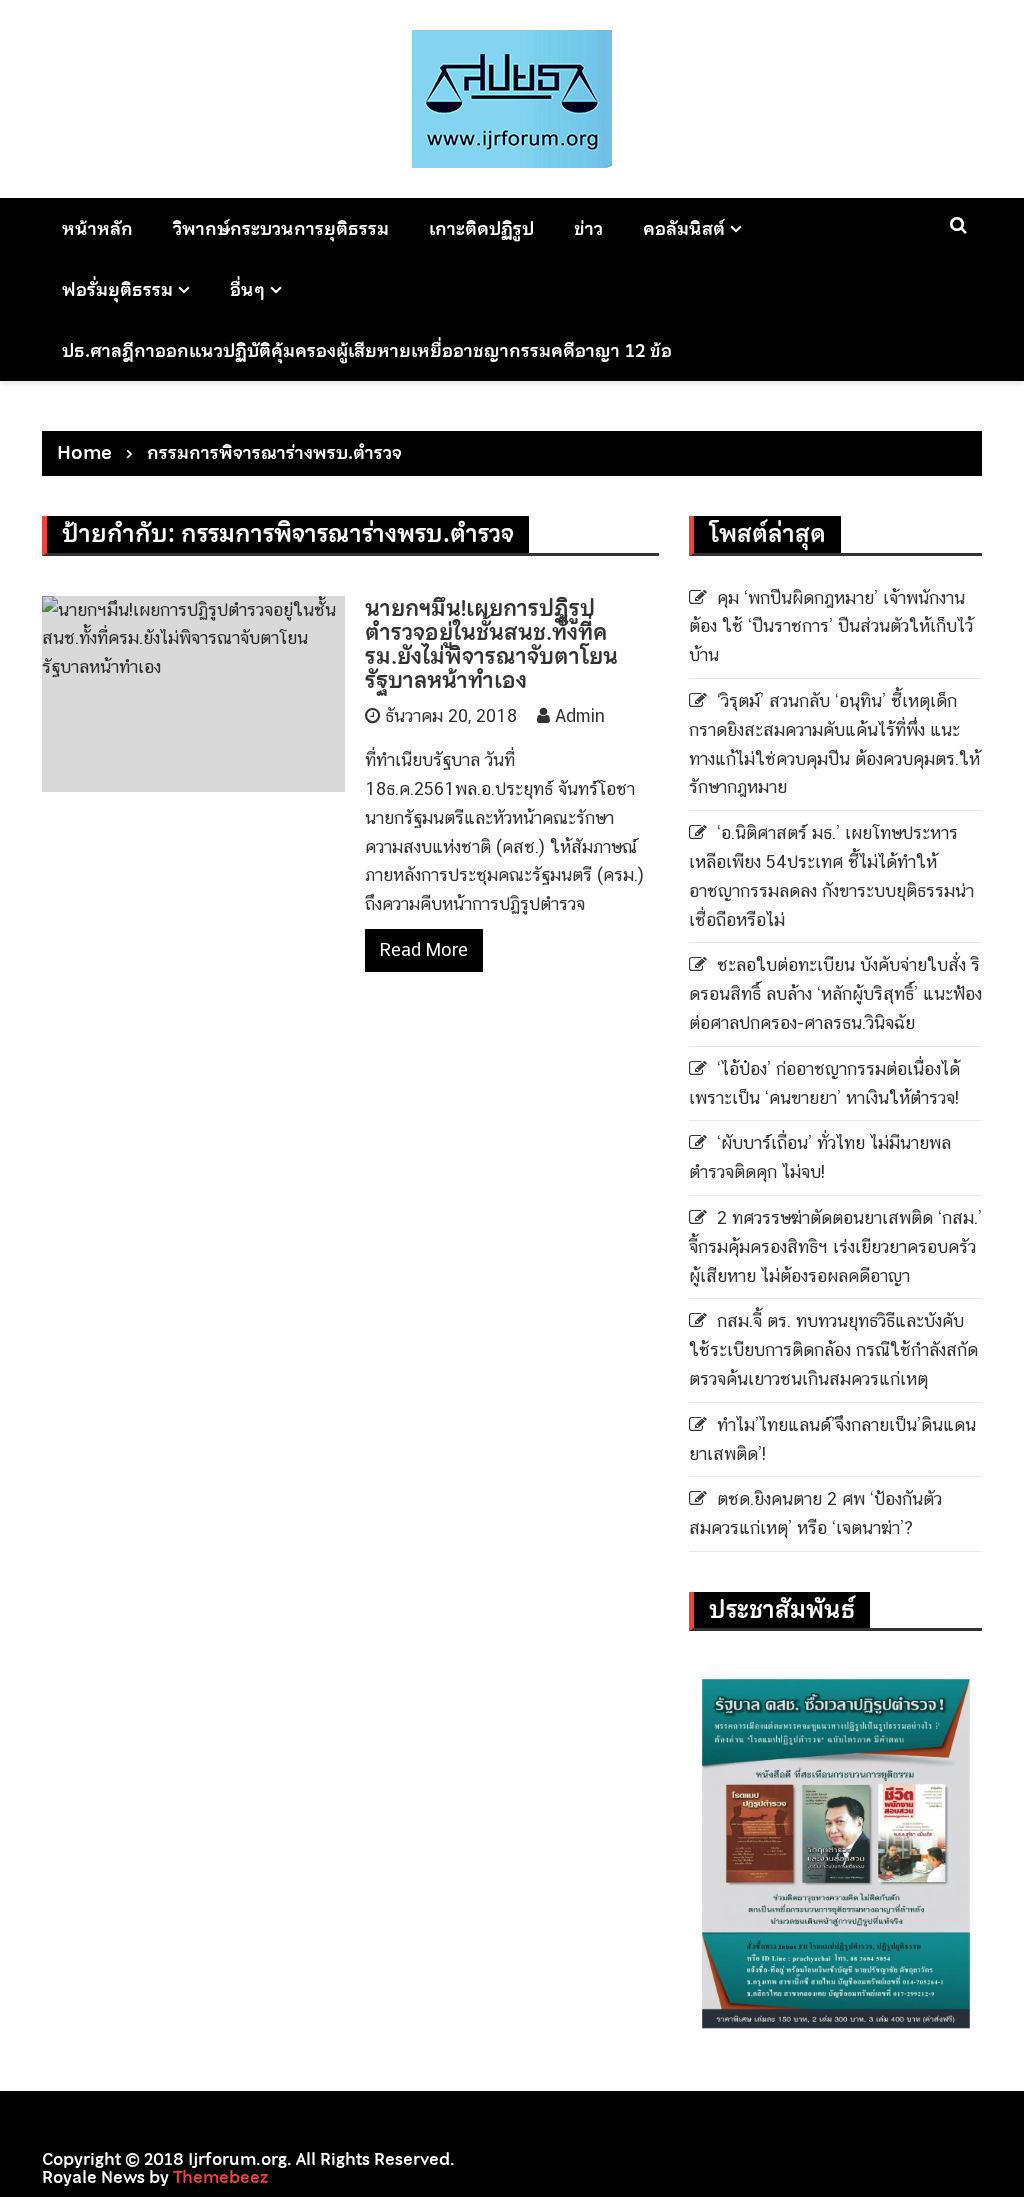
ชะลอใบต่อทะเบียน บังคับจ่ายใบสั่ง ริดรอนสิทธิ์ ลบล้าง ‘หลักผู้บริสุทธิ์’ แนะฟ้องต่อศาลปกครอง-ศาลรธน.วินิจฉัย (835, 993)
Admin (580, 715)
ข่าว (588, 228)
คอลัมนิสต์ (684, 228)
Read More (424, 949)
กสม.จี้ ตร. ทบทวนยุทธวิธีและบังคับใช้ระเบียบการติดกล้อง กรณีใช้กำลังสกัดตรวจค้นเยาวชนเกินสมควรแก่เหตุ (833, 1349)
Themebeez (220, 2177)
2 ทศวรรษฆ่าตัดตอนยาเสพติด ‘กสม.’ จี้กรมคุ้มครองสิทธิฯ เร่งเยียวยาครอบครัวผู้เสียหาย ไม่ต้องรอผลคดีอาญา (835, 1246)
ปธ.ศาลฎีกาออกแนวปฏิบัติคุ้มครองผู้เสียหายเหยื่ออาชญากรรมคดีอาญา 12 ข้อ (367, 350)
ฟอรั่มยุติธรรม (117, 289)
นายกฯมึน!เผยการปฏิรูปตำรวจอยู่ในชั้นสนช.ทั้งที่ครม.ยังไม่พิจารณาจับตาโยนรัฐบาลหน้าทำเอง (491, 644)
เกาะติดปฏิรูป (481, 228)
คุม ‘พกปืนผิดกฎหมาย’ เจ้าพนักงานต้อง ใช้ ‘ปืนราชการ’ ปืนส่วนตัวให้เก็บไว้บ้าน (831, 626)
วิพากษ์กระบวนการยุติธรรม (281, 228)
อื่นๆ (247, 289)
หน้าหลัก (97, 228)
